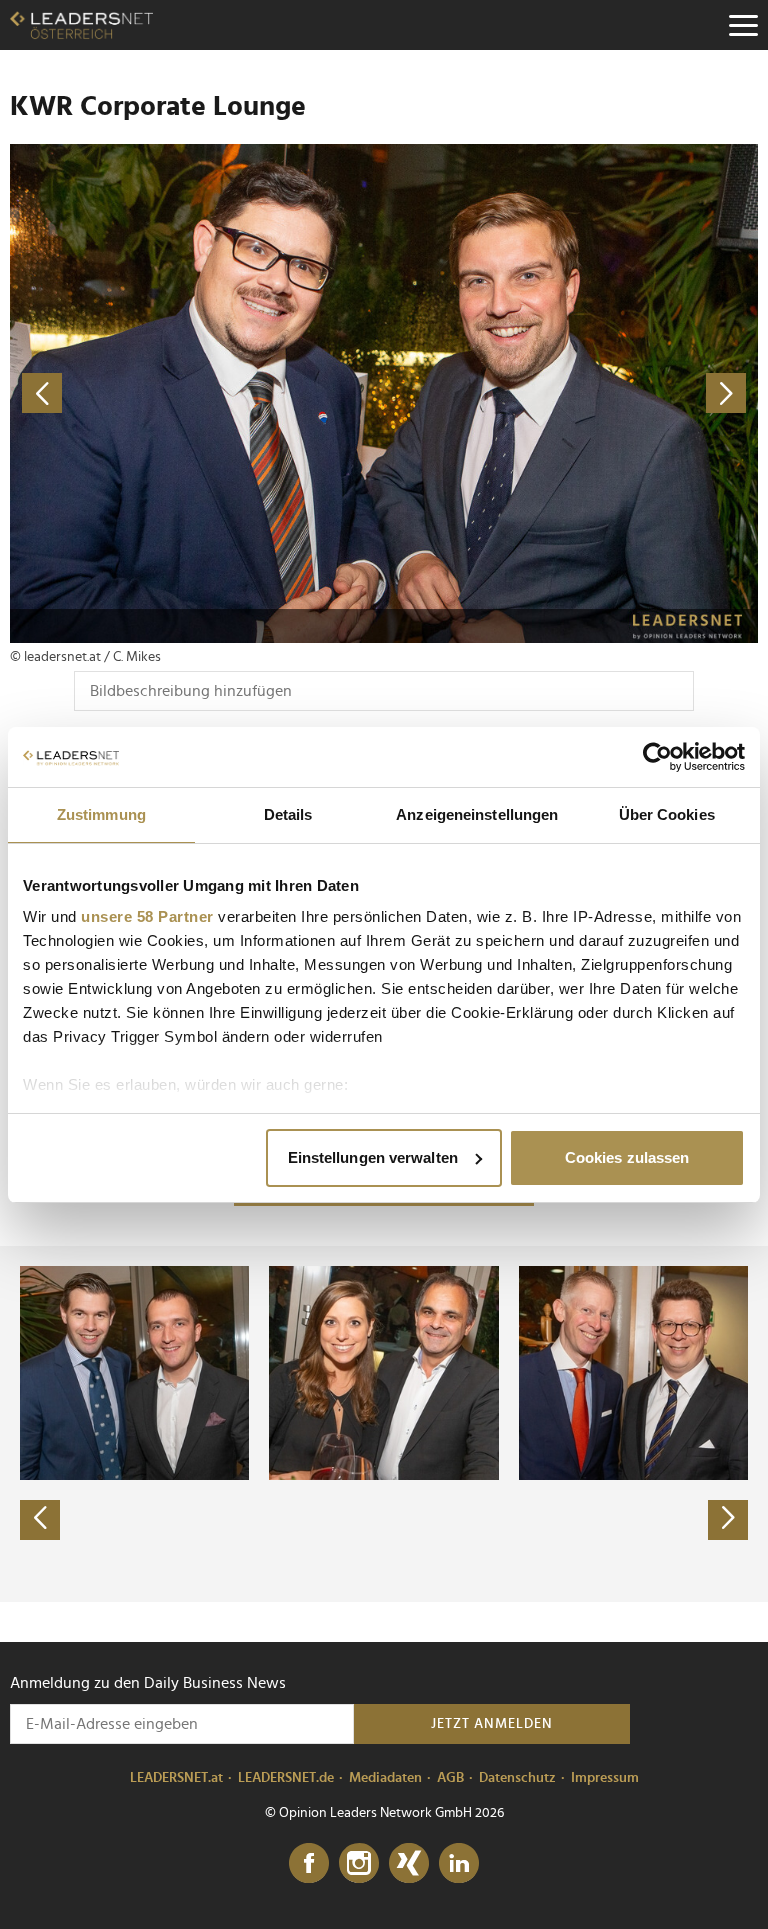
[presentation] (40, 1520)
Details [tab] (288, 814)
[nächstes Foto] (571, 393)
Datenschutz (517, 1778)
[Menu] (743, 25)
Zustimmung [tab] (101, 814)
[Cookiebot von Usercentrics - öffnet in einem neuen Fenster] (657, 757)
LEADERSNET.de (286, 1778)
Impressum (605, 1778)
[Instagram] (359, 1864)
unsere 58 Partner (147, 916)
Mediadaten (385, 1778)
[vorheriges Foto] (197, 393)
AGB (450, 1778)
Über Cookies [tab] (667, 814)
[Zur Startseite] (81, 25)
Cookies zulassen (627, 1157)
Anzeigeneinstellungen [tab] (477, 814)
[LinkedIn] (459, 1864)
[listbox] (384, 1424)
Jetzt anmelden (492, 1724)
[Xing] (409, 1864)
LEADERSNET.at (176, 1778)
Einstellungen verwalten (373, 1157)
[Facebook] (309, 1864)
